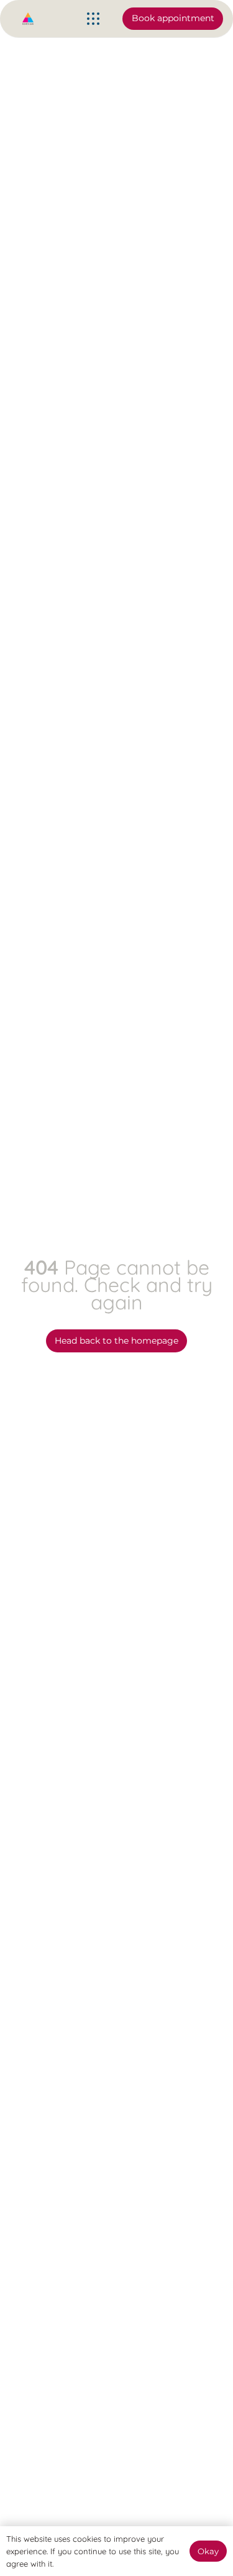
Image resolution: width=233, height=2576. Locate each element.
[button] (93, 19)
